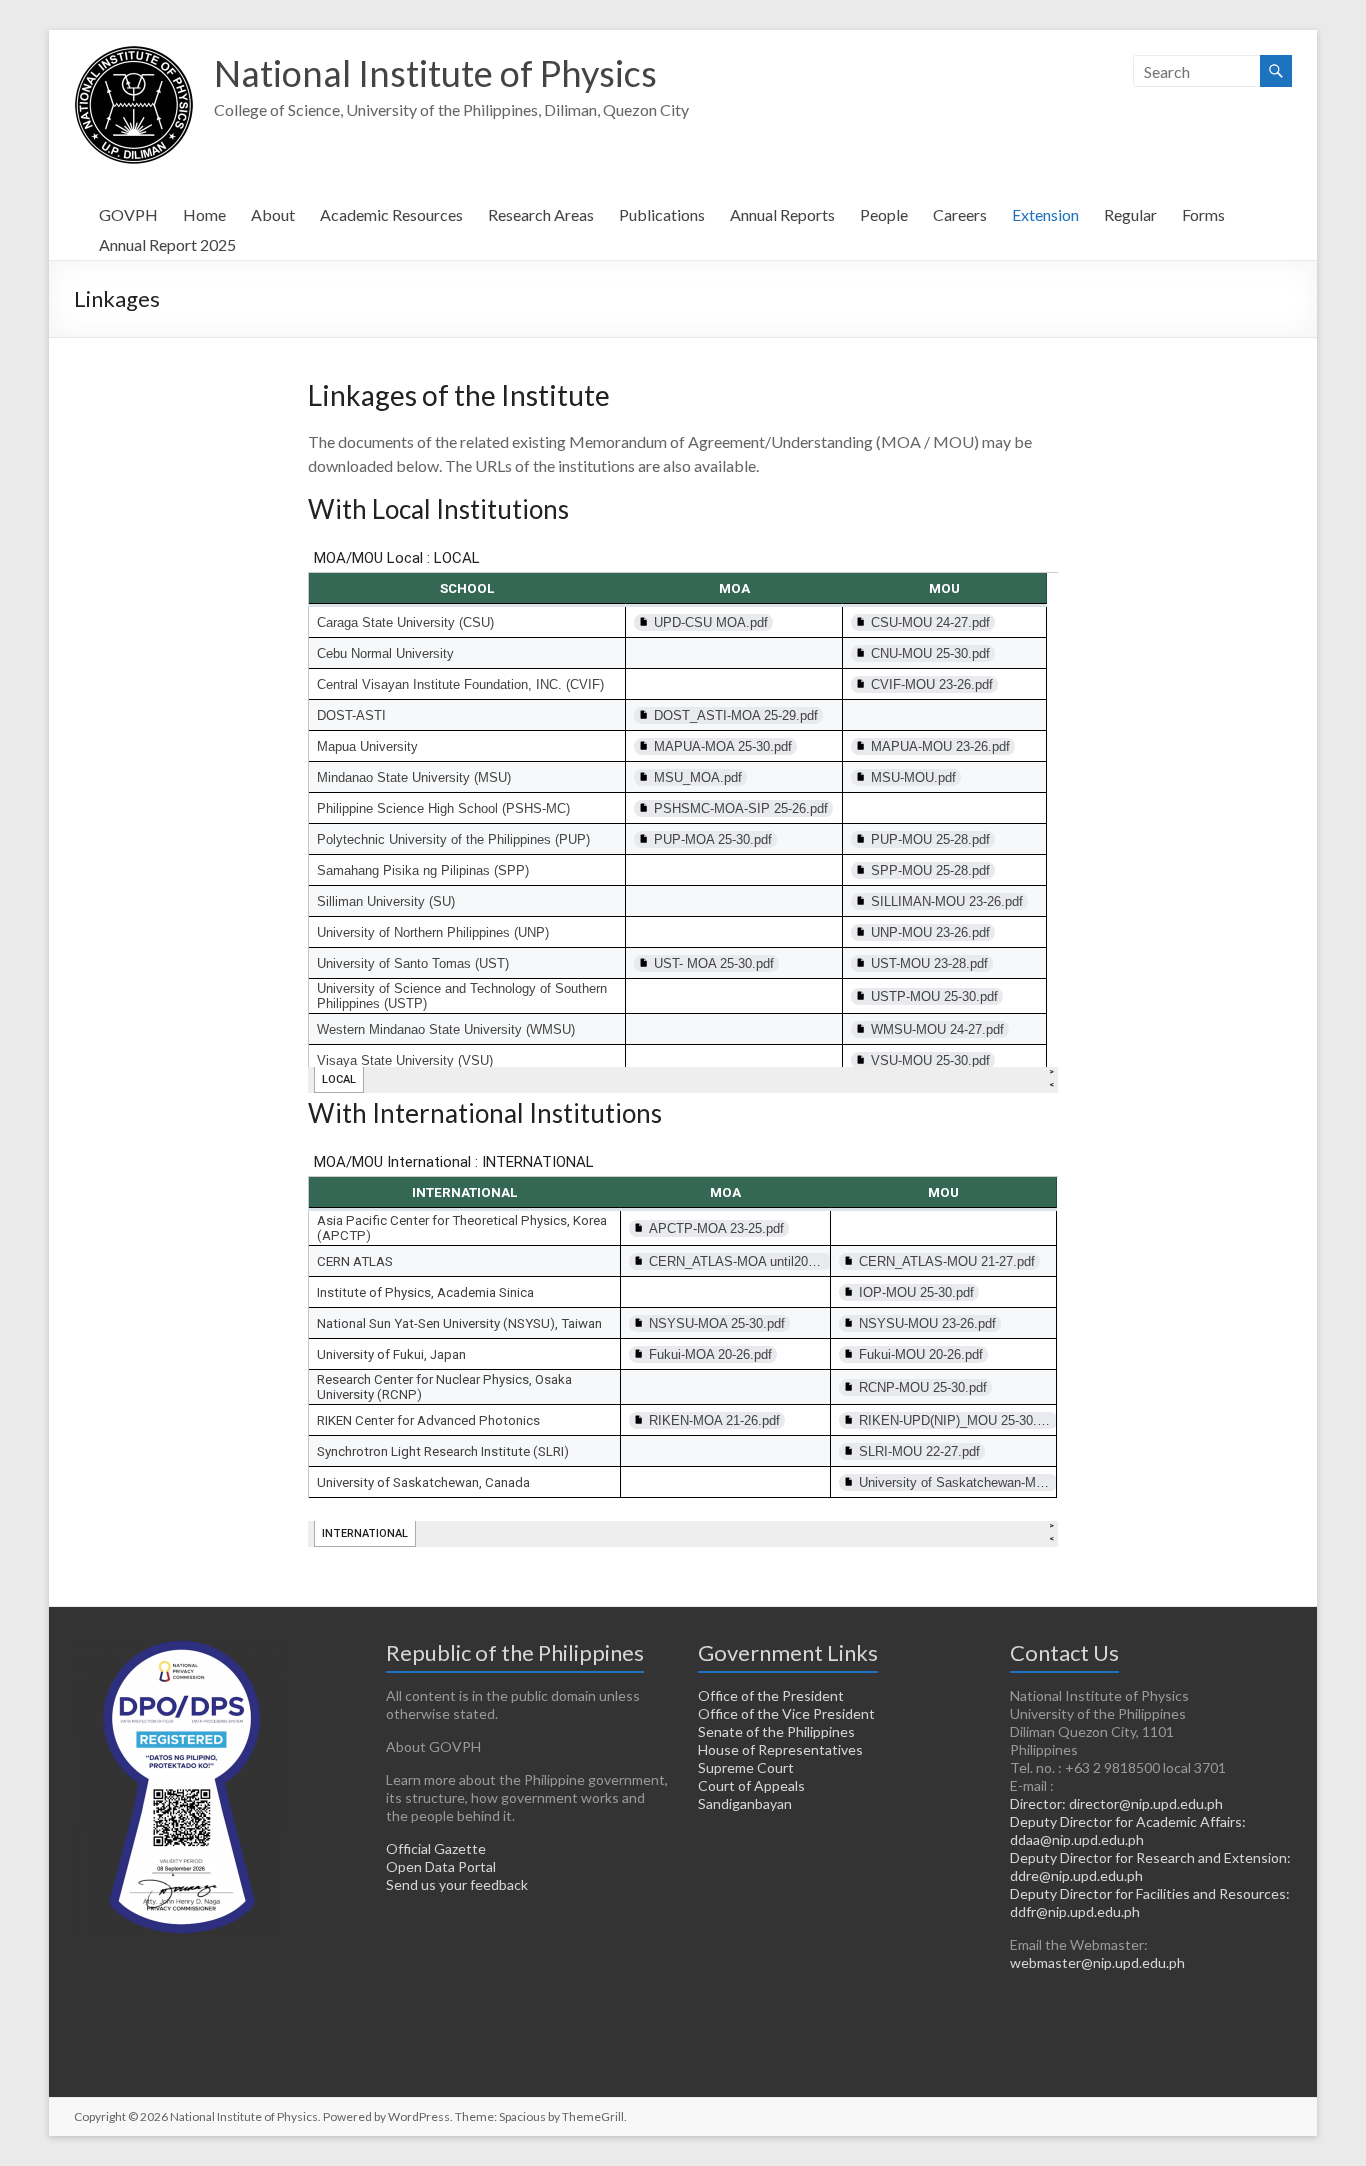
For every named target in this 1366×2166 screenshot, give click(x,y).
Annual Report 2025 (167, 244)
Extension (1045, 214)
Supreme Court (746, 1767)
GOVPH (128, 214)
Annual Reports (782, 214)
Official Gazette (436, 1848)
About (273, 214)
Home (204, 214)
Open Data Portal (441, 1866)
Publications (662, 214)
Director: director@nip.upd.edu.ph (1116, 1803)
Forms (1203, 214)
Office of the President (771, 1695)
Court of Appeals (751, 1785)
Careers (960, 214)
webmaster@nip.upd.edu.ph (1097, 1962)
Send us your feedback (457, 1884)
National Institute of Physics (435, 73)
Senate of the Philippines (776, 1731)
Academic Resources (391, 214)
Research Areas (541, 214)
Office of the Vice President (786, 1713)
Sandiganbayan (745, 1803)
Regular (1130, 214)
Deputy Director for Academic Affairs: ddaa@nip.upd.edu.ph (1128, 1830)
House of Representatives (780, 1749)
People (884, 214)
